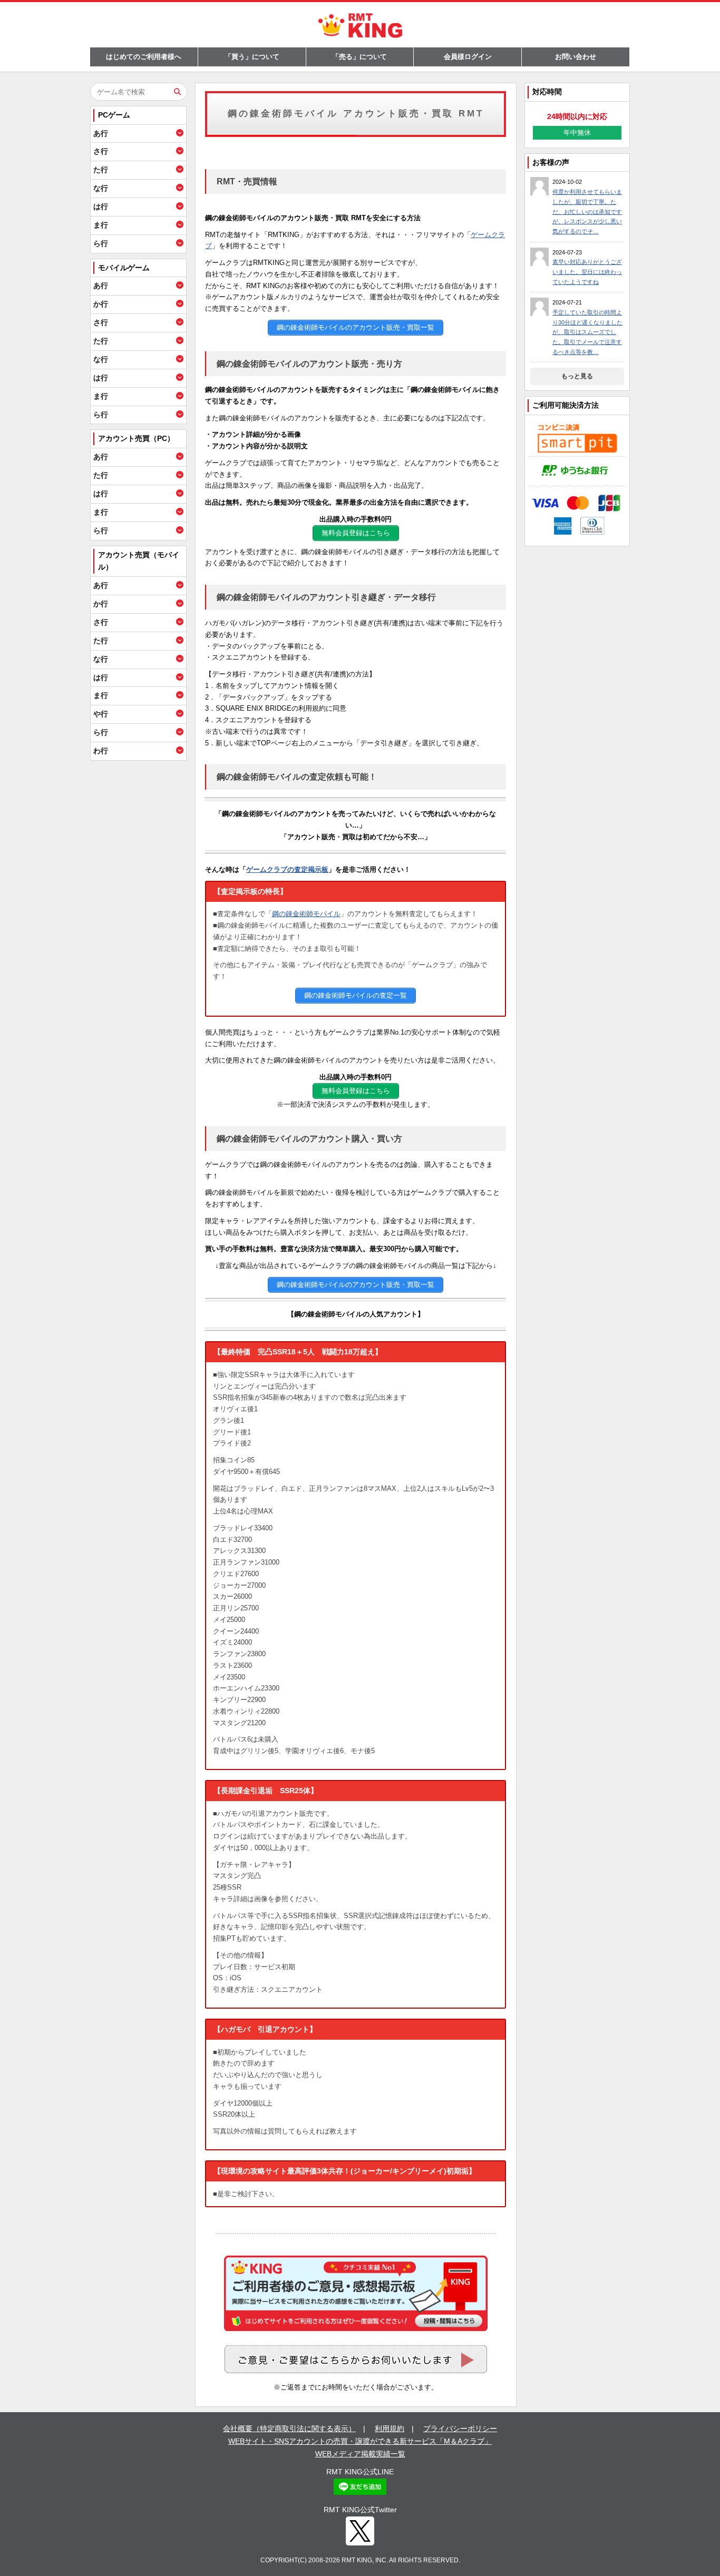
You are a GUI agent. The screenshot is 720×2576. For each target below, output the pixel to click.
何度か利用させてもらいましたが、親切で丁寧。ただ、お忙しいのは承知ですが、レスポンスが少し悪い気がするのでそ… (587, 212)
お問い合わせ (576, 57)
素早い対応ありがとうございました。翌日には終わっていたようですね (587, 272)
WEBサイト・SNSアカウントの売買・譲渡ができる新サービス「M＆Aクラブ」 (360, 2441)
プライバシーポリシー (460, 2428)
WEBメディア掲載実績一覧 (360, 2454)
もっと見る (577, 376)
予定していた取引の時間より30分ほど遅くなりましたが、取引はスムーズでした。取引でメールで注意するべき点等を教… (587, 332)
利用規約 (390, 2428)
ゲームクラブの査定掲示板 (287, 869)
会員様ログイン (468, 57)
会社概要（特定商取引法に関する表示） (289, 2428)
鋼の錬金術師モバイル (306, 914)
